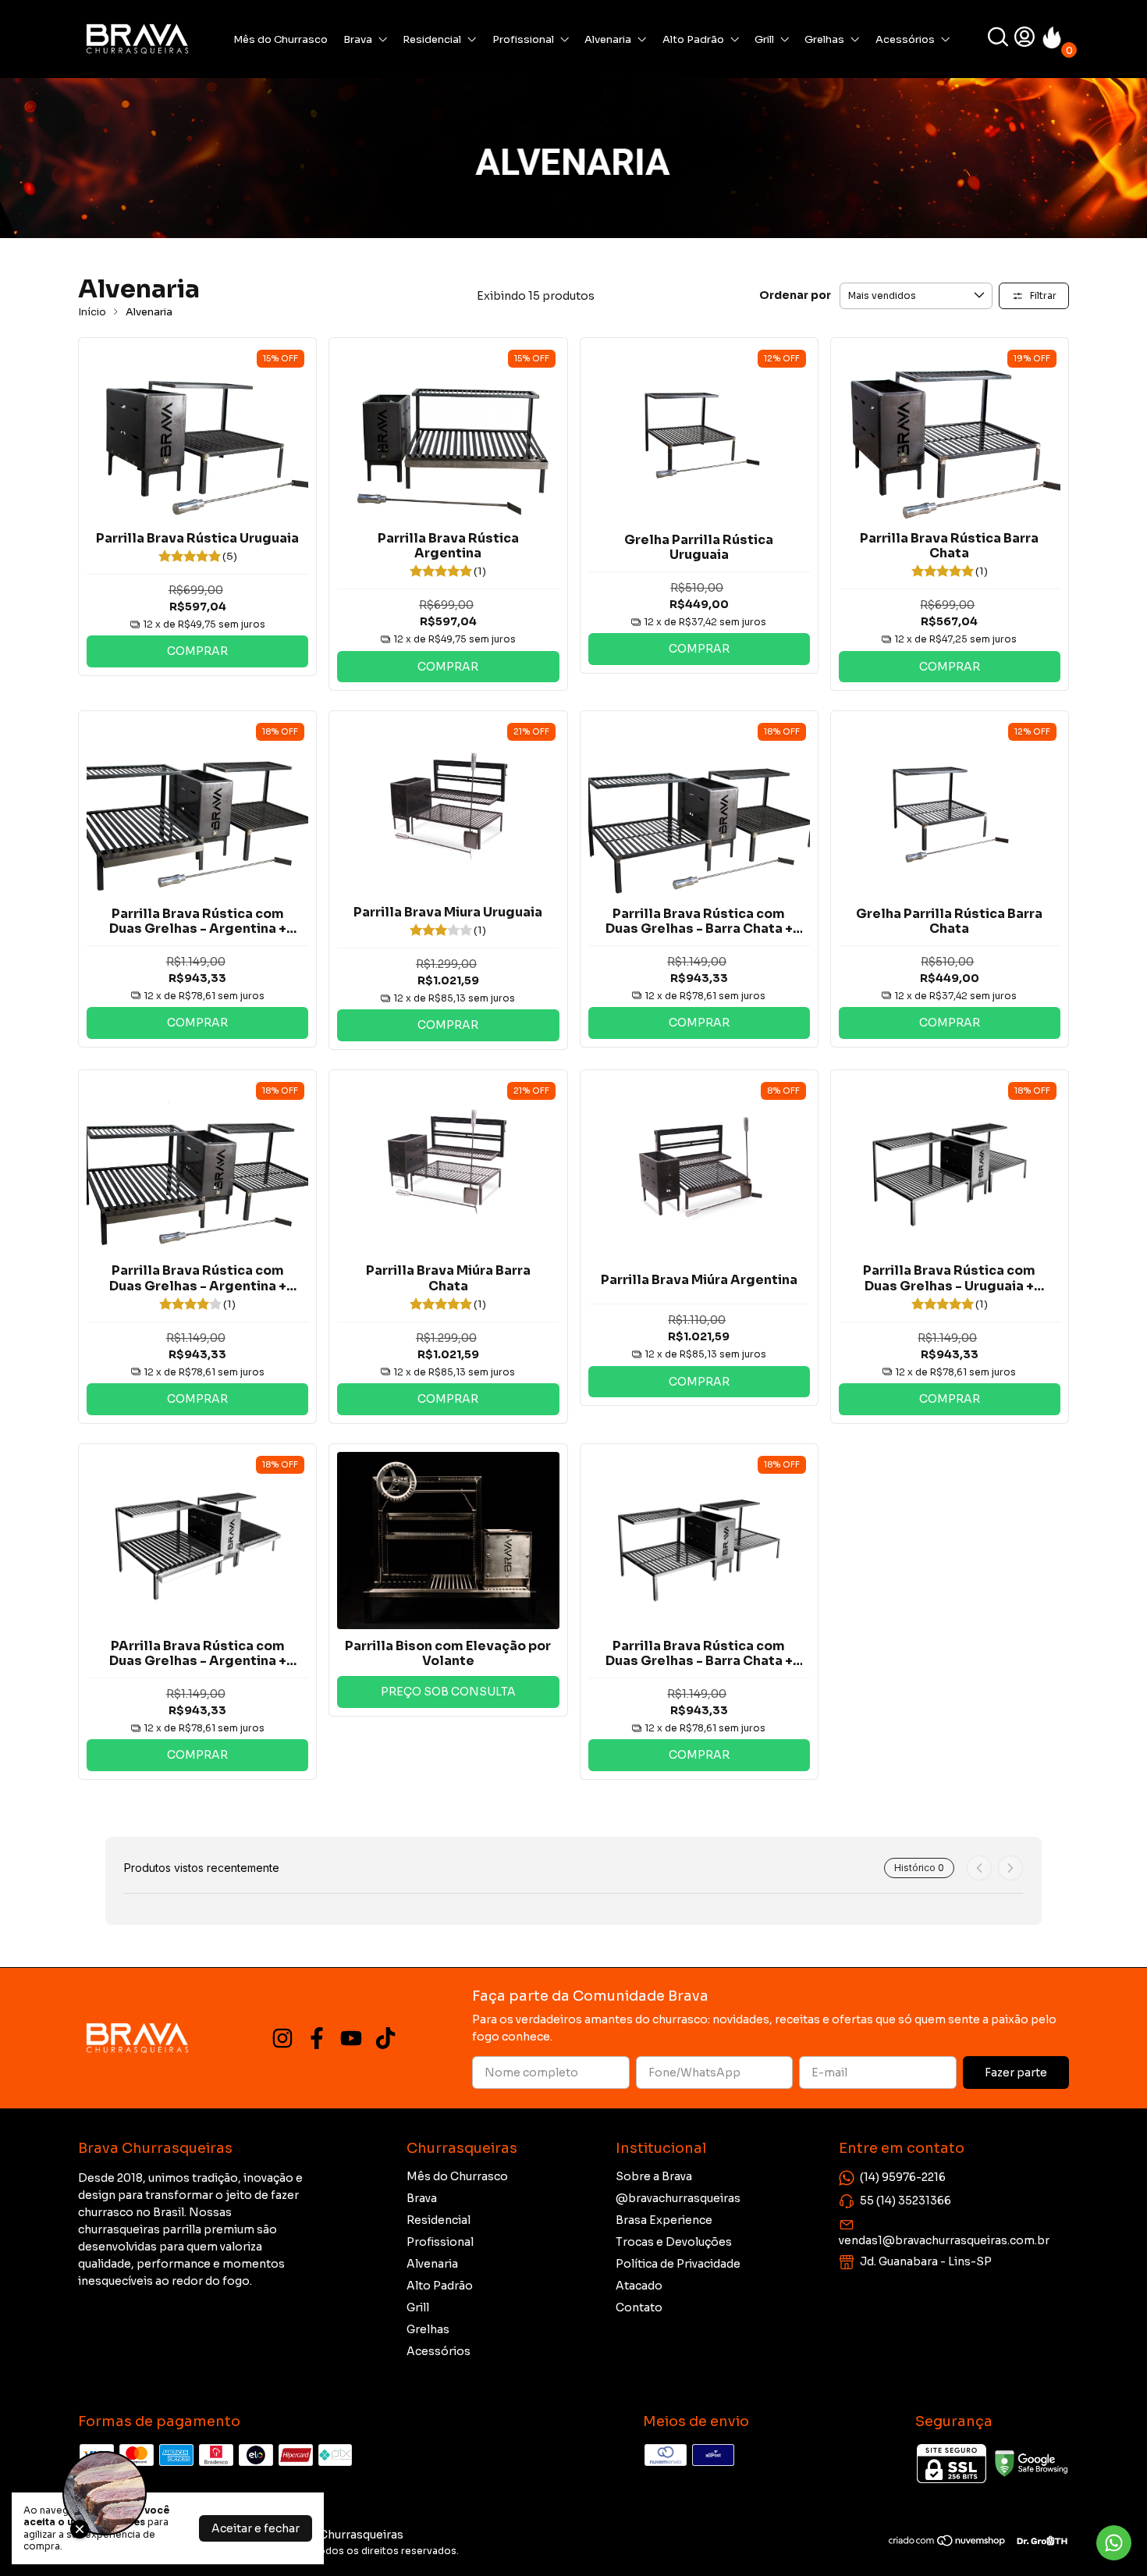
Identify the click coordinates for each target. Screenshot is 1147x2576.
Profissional (523, 39)
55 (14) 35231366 (906, 2201)
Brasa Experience (664, 2220)
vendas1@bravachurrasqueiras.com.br (944, 2240)
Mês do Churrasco (281, 39)
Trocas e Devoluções (674, 2242)
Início (92, 312)
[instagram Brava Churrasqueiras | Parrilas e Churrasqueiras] (282, 2039)
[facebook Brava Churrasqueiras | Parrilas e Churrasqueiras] (317, 2039)
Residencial (432, 39)
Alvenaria (608, 39)
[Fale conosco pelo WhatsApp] (1114, 2543)
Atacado (639, 2286)
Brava (358, 39)
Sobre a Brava (654, 2176)
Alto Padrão (693, 39)
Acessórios (905, 39)
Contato (639, 2307)
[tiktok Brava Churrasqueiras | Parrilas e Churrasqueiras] (385, 2039)
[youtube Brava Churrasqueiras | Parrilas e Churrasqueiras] (351, 2039)
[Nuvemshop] (948, 2543)
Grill (764, 39)
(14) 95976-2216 (903, 2177)
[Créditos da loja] (1038, 2540)
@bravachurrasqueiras (678, 2198)
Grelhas (824, 39)
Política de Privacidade (678, 2264)
